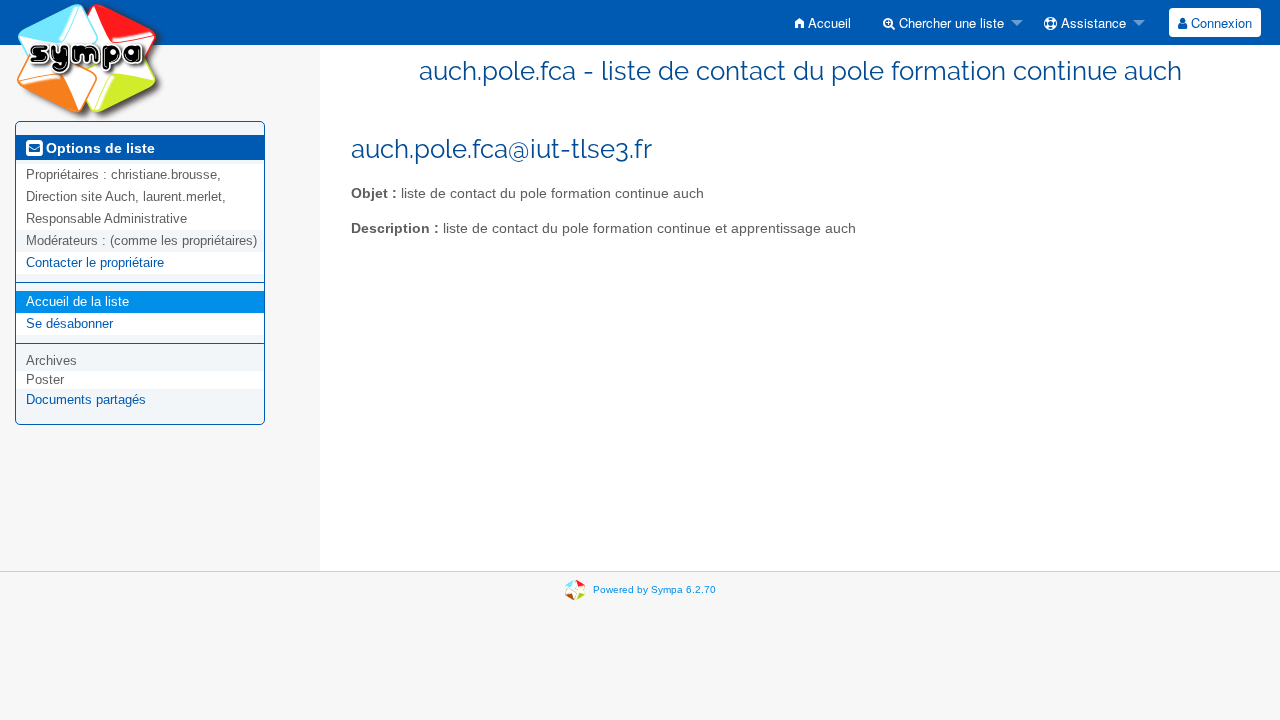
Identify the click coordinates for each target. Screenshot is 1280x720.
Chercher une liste (949, 22)
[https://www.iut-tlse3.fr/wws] (90, 59)
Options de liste (98, 148)
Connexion (1219, 22)
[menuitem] (823, 22)
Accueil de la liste (77, 301)
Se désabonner (69, 323)
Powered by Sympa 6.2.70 (654, 589)
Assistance (1091, 22)
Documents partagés (86, 399)
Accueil (827, 22)
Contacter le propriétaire (95, 262)
